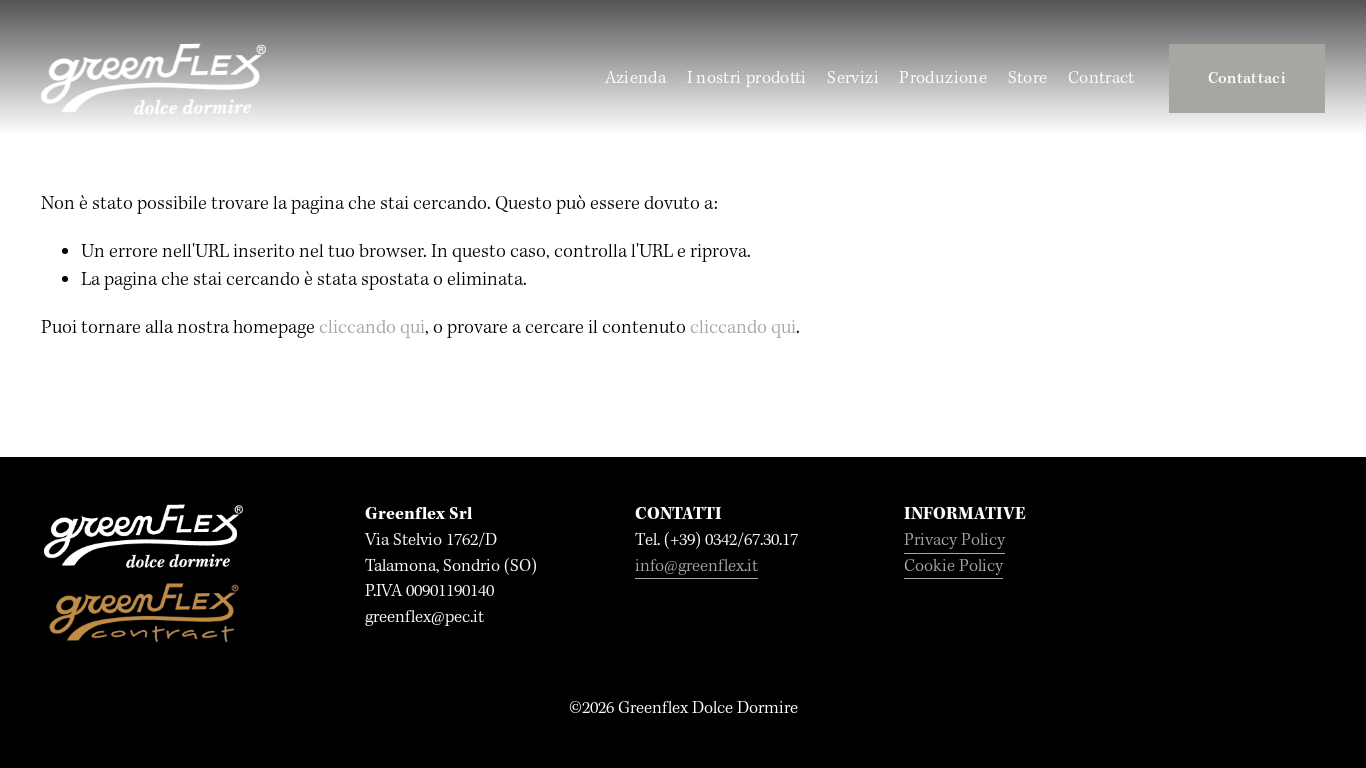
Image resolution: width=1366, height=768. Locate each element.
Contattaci (1247, 79)
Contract (1101, 78)
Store (1028, 78)
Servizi (853, 78)
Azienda (636, 78)
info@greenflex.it (696, 566)
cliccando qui (372, 328)
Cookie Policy (953, 566)
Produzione (943, 78)
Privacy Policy (954, 540)
